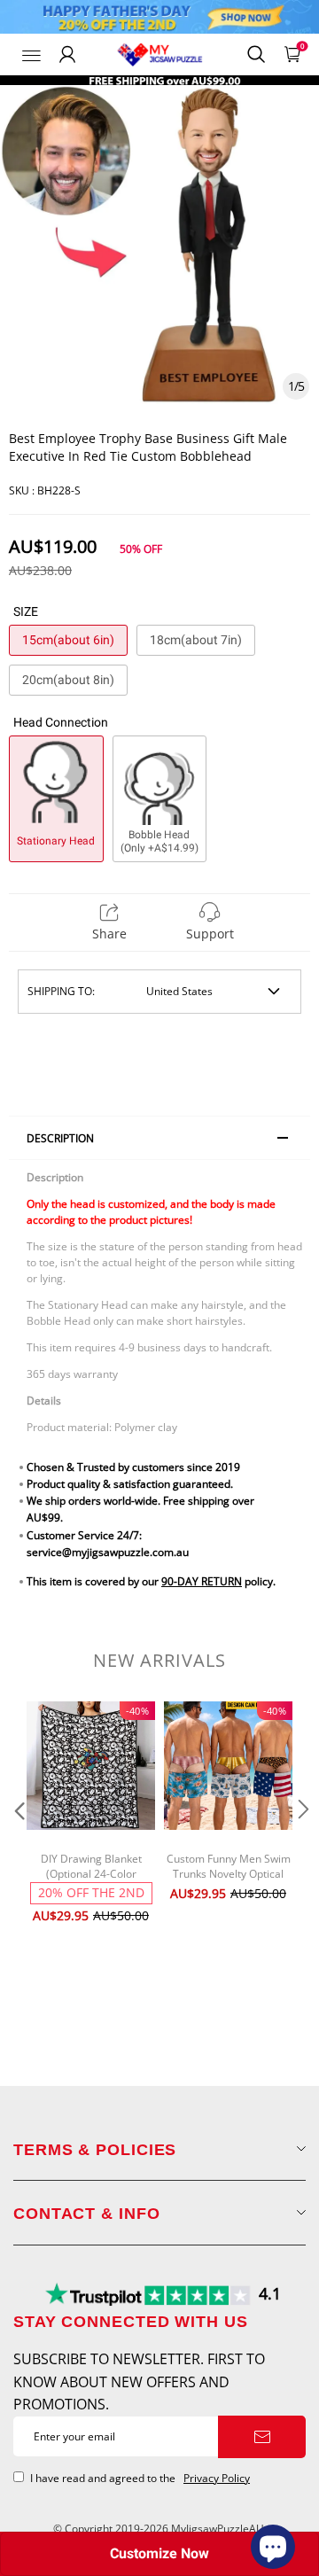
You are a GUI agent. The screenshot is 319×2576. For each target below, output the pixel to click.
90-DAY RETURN (202, 1581)
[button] (18, 1845)
